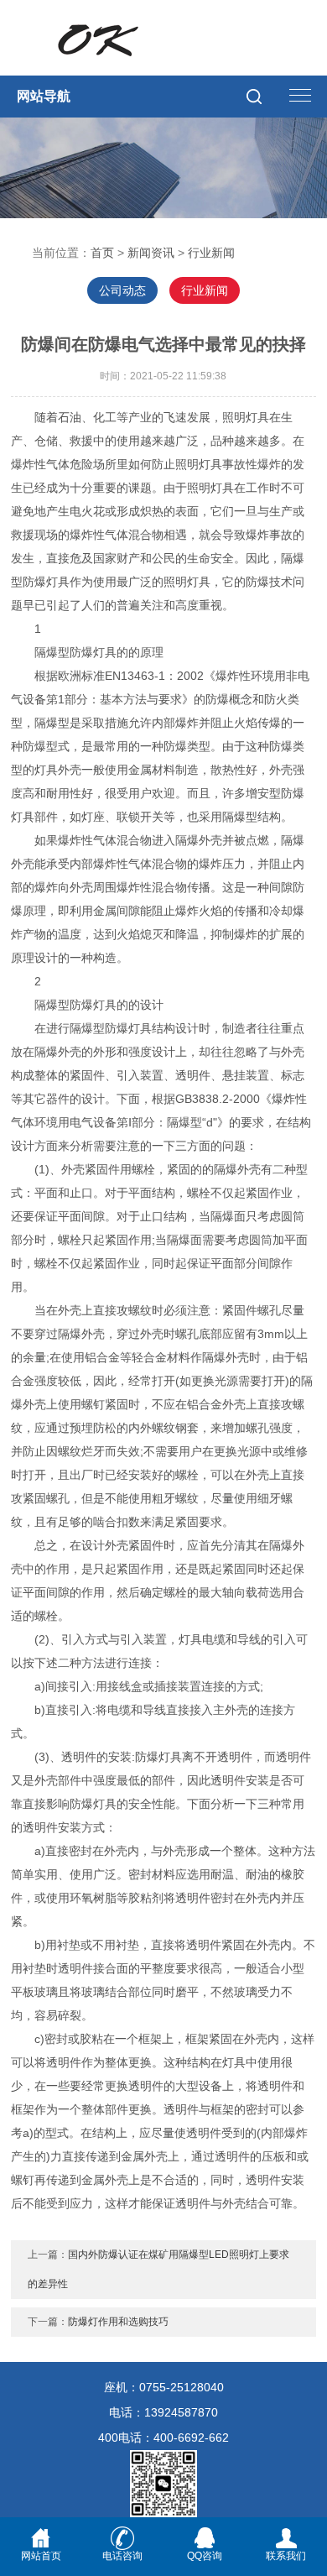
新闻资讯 (151, 253)
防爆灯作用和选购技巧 (118, 2322)
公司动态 (122, 290)
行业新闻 (211, 253)
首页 (102, 253)
